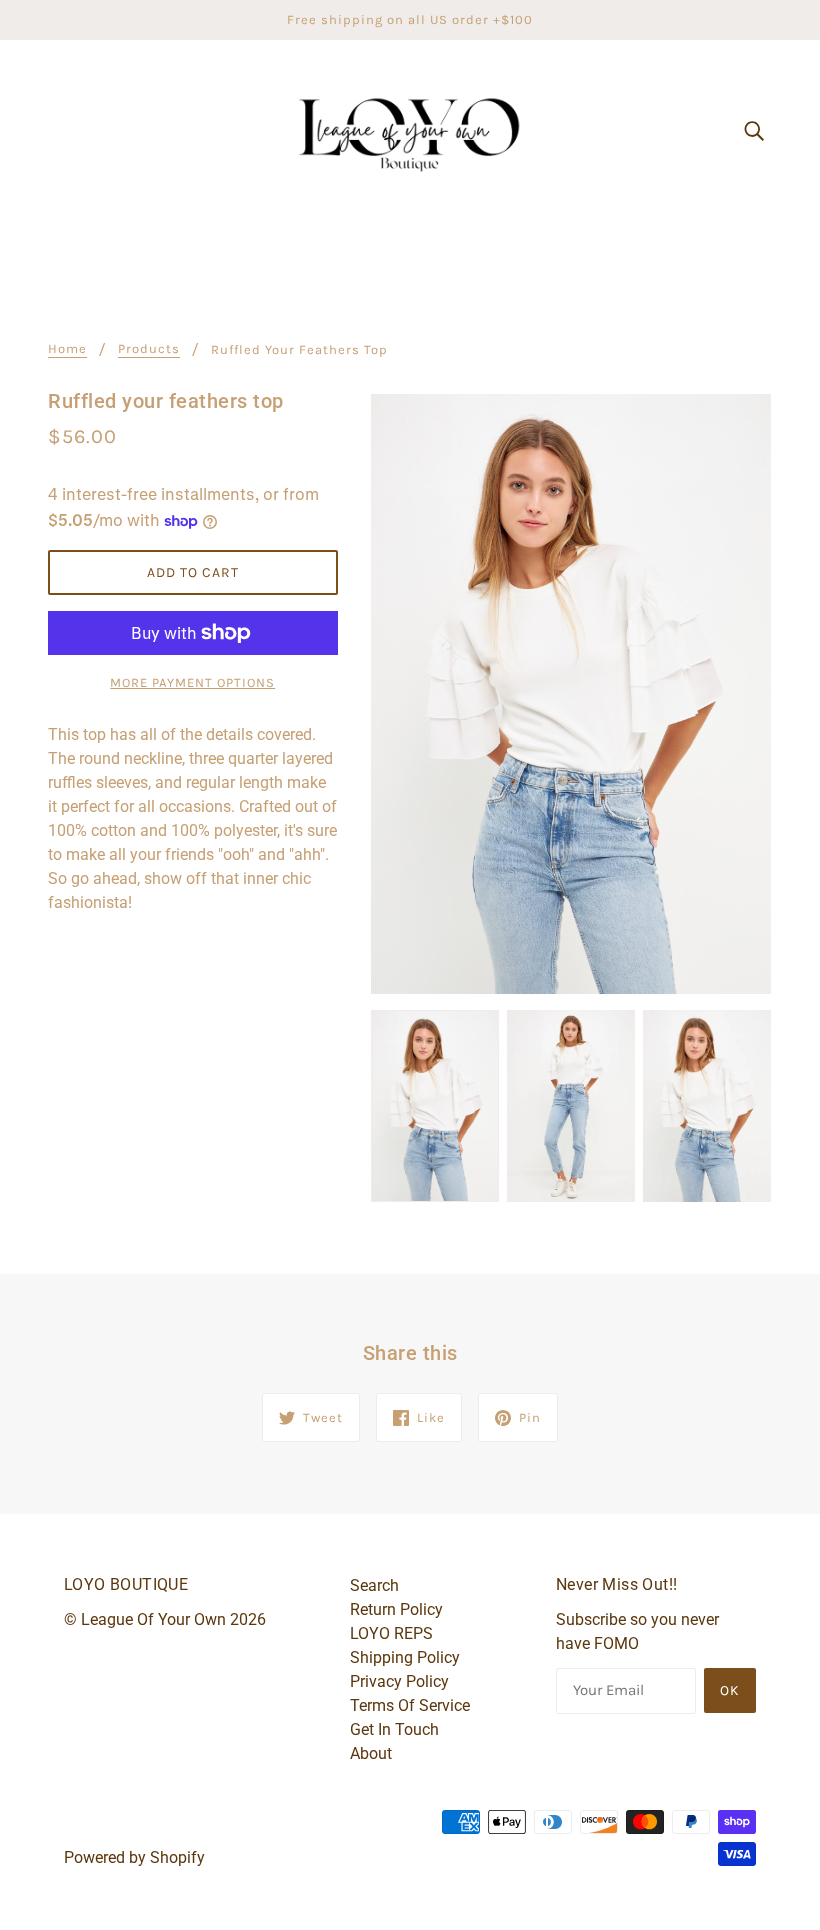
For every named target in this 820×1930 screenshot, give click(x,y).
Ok (730, 1690)
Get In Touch (394, 1729)
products (149, 349)
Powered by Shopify (134, 1857)
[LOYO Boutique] (410, 128)
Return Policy (396, 1609)
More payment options (192, 682)
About (371, 1753)
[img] (754, 130)
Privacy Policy (399, 1681)
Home (67, 349)
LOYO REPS (391, 1633)
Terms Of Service (410, 1705)
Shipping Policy (405, 1657)
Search (374, 1585)
